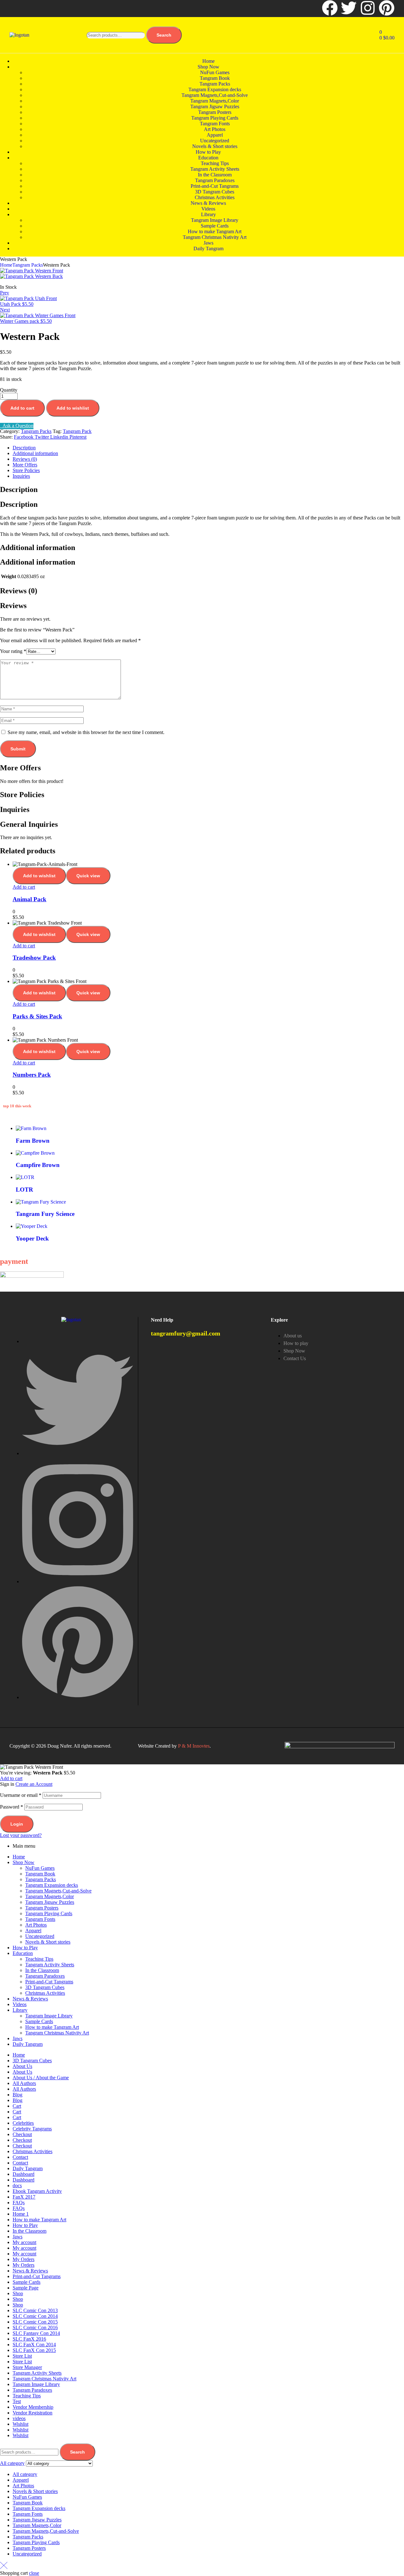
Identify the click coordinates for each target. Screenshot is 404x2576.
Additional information (35, 453)
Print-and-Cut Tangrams (49, 1982)
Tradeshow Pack (34, 958)
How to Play (25, 1948)
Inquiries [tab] (15, 809)
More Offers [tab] (20, 768)
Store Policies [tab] (22, 795)
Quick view (88, 876)
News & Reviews (30, 1999)
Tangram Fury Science (45, 1214)
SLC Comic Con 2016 (35, 2327)
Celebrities (23, 2123)
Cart (17, 2106)
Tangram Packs (28, 265)
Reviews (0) (25, 459)
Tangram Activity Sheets (50, 1965)
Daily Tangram (28, 2044)
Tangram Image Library (49, 2016)
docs (17, 2185)
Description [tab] (19, 489)
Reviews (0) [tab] (19, 591)
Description (24, 448)
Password (12, 1807)
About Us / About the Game (41, 2078)
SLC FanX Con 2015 (34, 2350)
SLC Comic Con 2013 (35, 2310)
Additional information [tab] (38, 548)
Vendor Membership (33, 2407)
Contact (20, 2157)
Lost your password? (21, 1835)
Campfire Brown (38, 1165)
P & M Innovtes (194, 1746)
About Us (22, 2066)
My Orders (24, 2259)
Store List (22, 2356)
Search (164, 35)
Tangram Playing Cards (49, 1913)
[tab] (208, 448)
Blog (18, 2095)
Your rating (13, 651)
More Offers (25, 465)
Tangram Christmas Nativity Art (57, 2033)
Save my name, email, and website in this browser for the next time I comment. (86, 732)
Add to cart (22, 408)
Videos (20, 2004)
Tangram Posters (42, 1908)
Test (17, 2401)
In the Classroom (42, 1970)
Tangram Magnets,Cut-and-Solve (58, 1891)
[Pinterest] (387, 8)
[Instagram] (368, 8)
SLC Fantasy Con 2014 (36, 2333)
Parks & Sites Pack (37, 1016)
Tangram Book (40, 1874)
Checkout (22, 2134)
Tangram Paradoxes (45, 1976)
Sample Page (26, 2288)
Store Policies (26, 470)
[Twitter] (349, 8)
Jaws (18, 2038)
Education (23, 1953)
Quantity (9, 390)
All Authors (24, 2083)
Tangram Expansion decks (52, 1885)
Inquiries (21, 476)
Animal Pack (30, 899)
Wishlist (21, 2424)
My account (24, 2242)
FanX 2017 (24, 2197)
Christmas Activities (45, 1993)
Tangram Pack (77, 431)
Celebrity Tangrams (32, 2129)
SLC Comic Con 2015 (35, 2322)
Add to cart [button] (24, 887)
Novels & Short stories (48, 1942)
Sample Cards (39, 2021)
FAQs (19, 2203)
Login (17, 1824)
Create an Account (34, 1784)
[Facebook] (330, 8)
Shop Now (24, 1862)
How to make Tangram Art (52, 2027)
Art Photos (36, 1925)
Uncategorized (40, 1936)
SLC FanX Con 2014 (34, 2345)
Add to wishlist (73, 408)
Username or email (21, 1795)
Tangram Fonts (40, 1919)
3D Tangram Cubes (45, 1987)
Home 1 (21, 2214)
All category (25, 2474)
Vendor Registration (33, 2413)
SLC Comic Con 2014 (35, 2316)
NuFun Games (40, 1868)
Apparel (33, 1931)
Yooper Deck (32, 1238)
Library (20, 2010)
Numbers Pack (32, 1075)
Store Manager (27, 2367)
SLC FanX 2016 (29, 2339)
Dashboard (24, 2174)
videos (19, 2418)
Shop (18, 2293)
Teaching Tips (39, 1959)
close (34, 2573)
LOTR (24, 1190)
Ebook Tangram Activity (37, 2191)
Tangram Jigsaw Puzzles (50, 1902)
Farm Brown (33, 1141)
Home (6, 265)
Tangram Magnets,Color (50, 1896)
